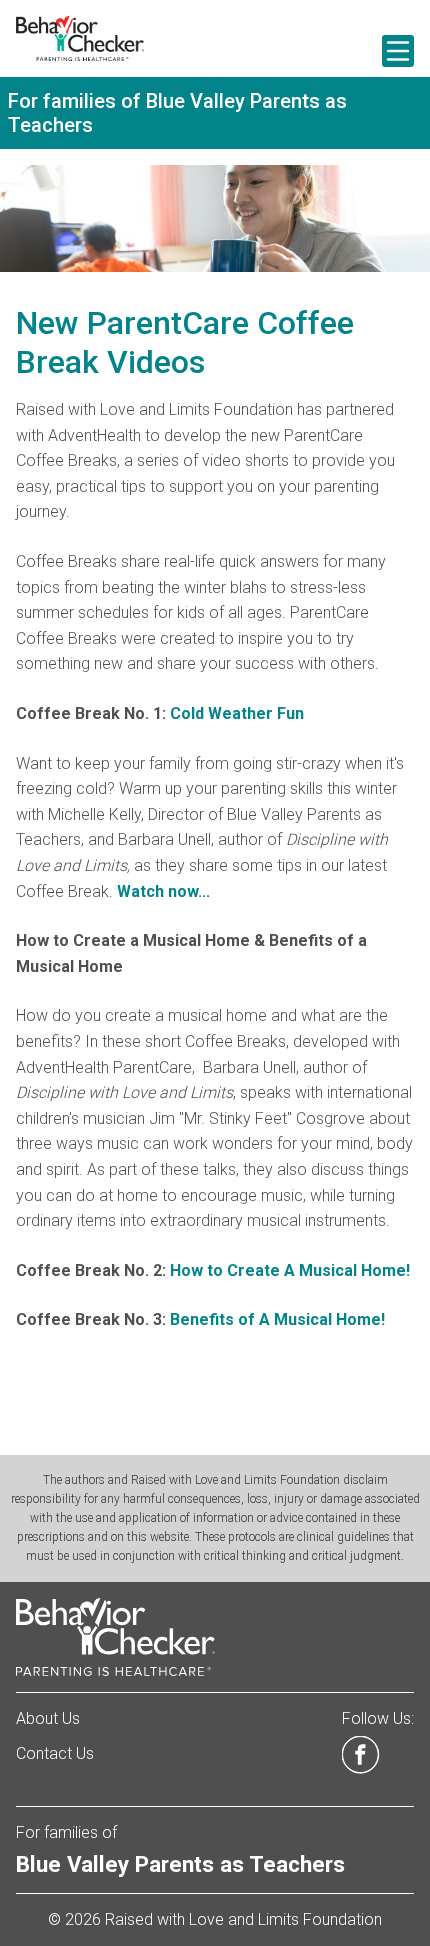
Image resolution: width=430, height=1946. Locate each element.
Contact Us (55, 1753)
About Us (48, 1718)
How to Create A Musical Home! (290, 1270)
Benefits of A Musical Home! (275, 1319)
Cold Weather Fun (237, 713)
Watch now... (163, 891)
